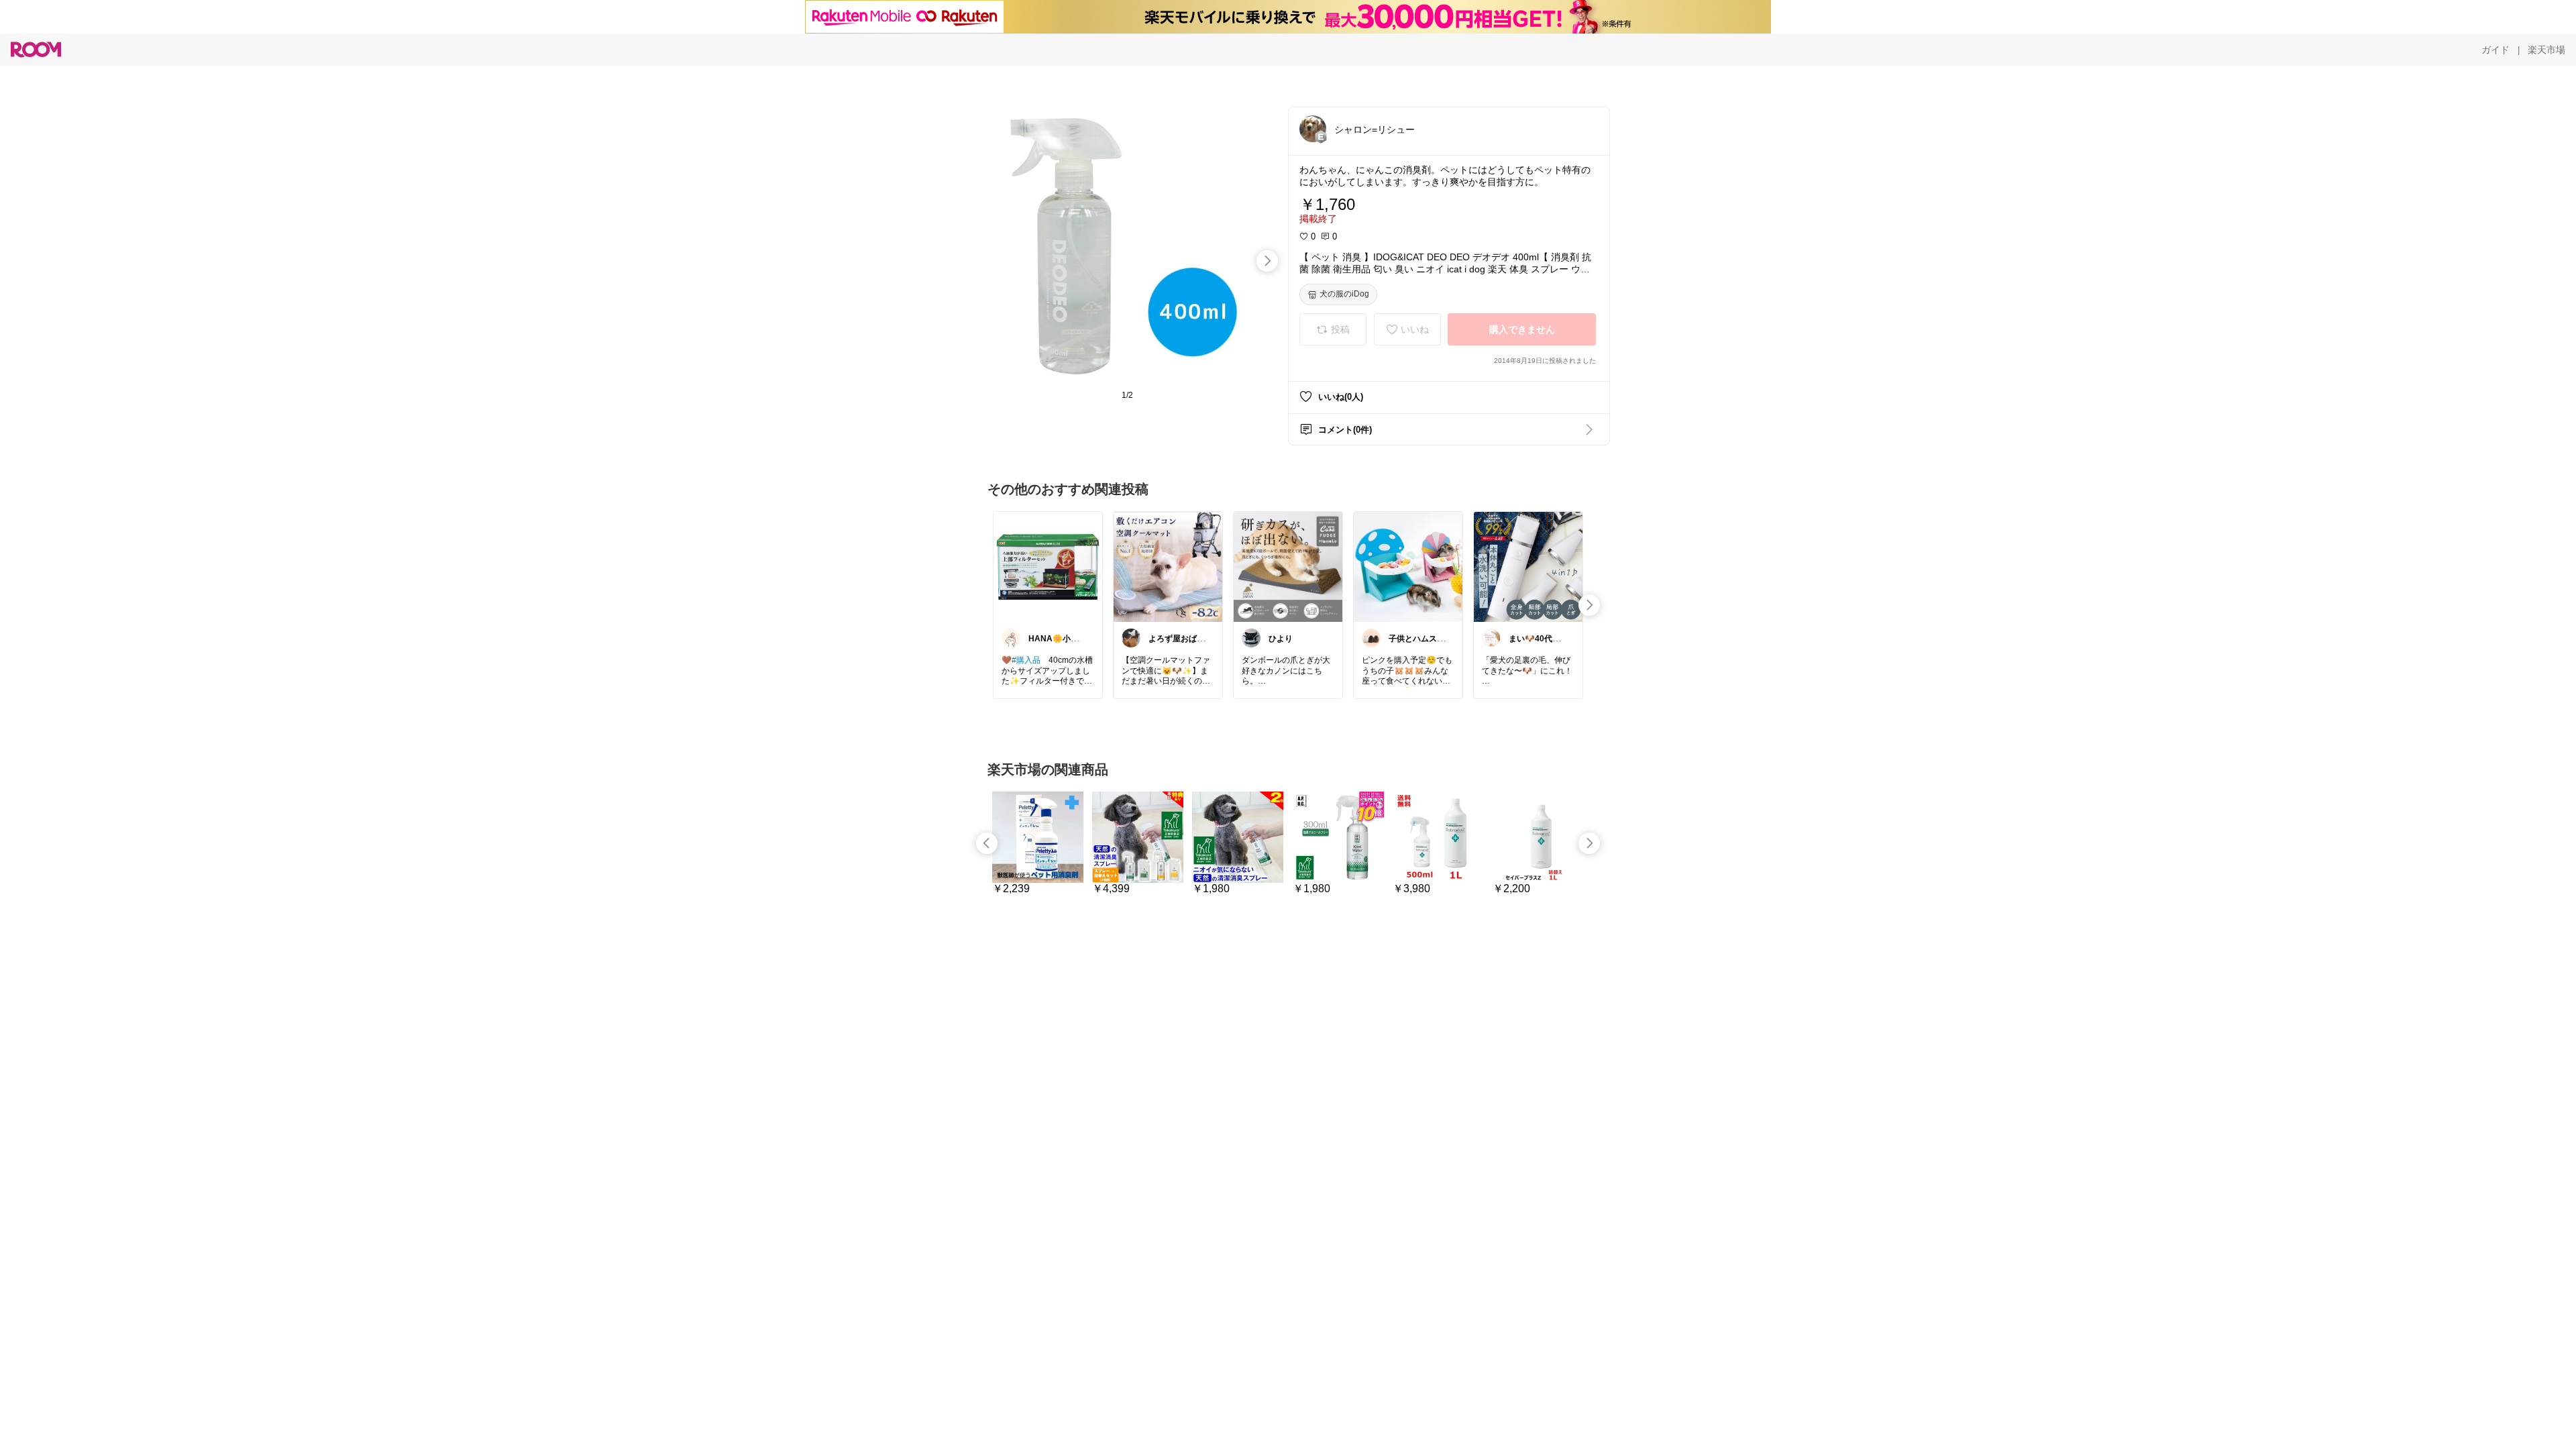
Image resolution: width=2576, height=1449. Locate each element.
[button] (1313, 129)
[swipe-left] (987, 843)
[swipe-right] (1267, 261)
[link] (1048, 566)
